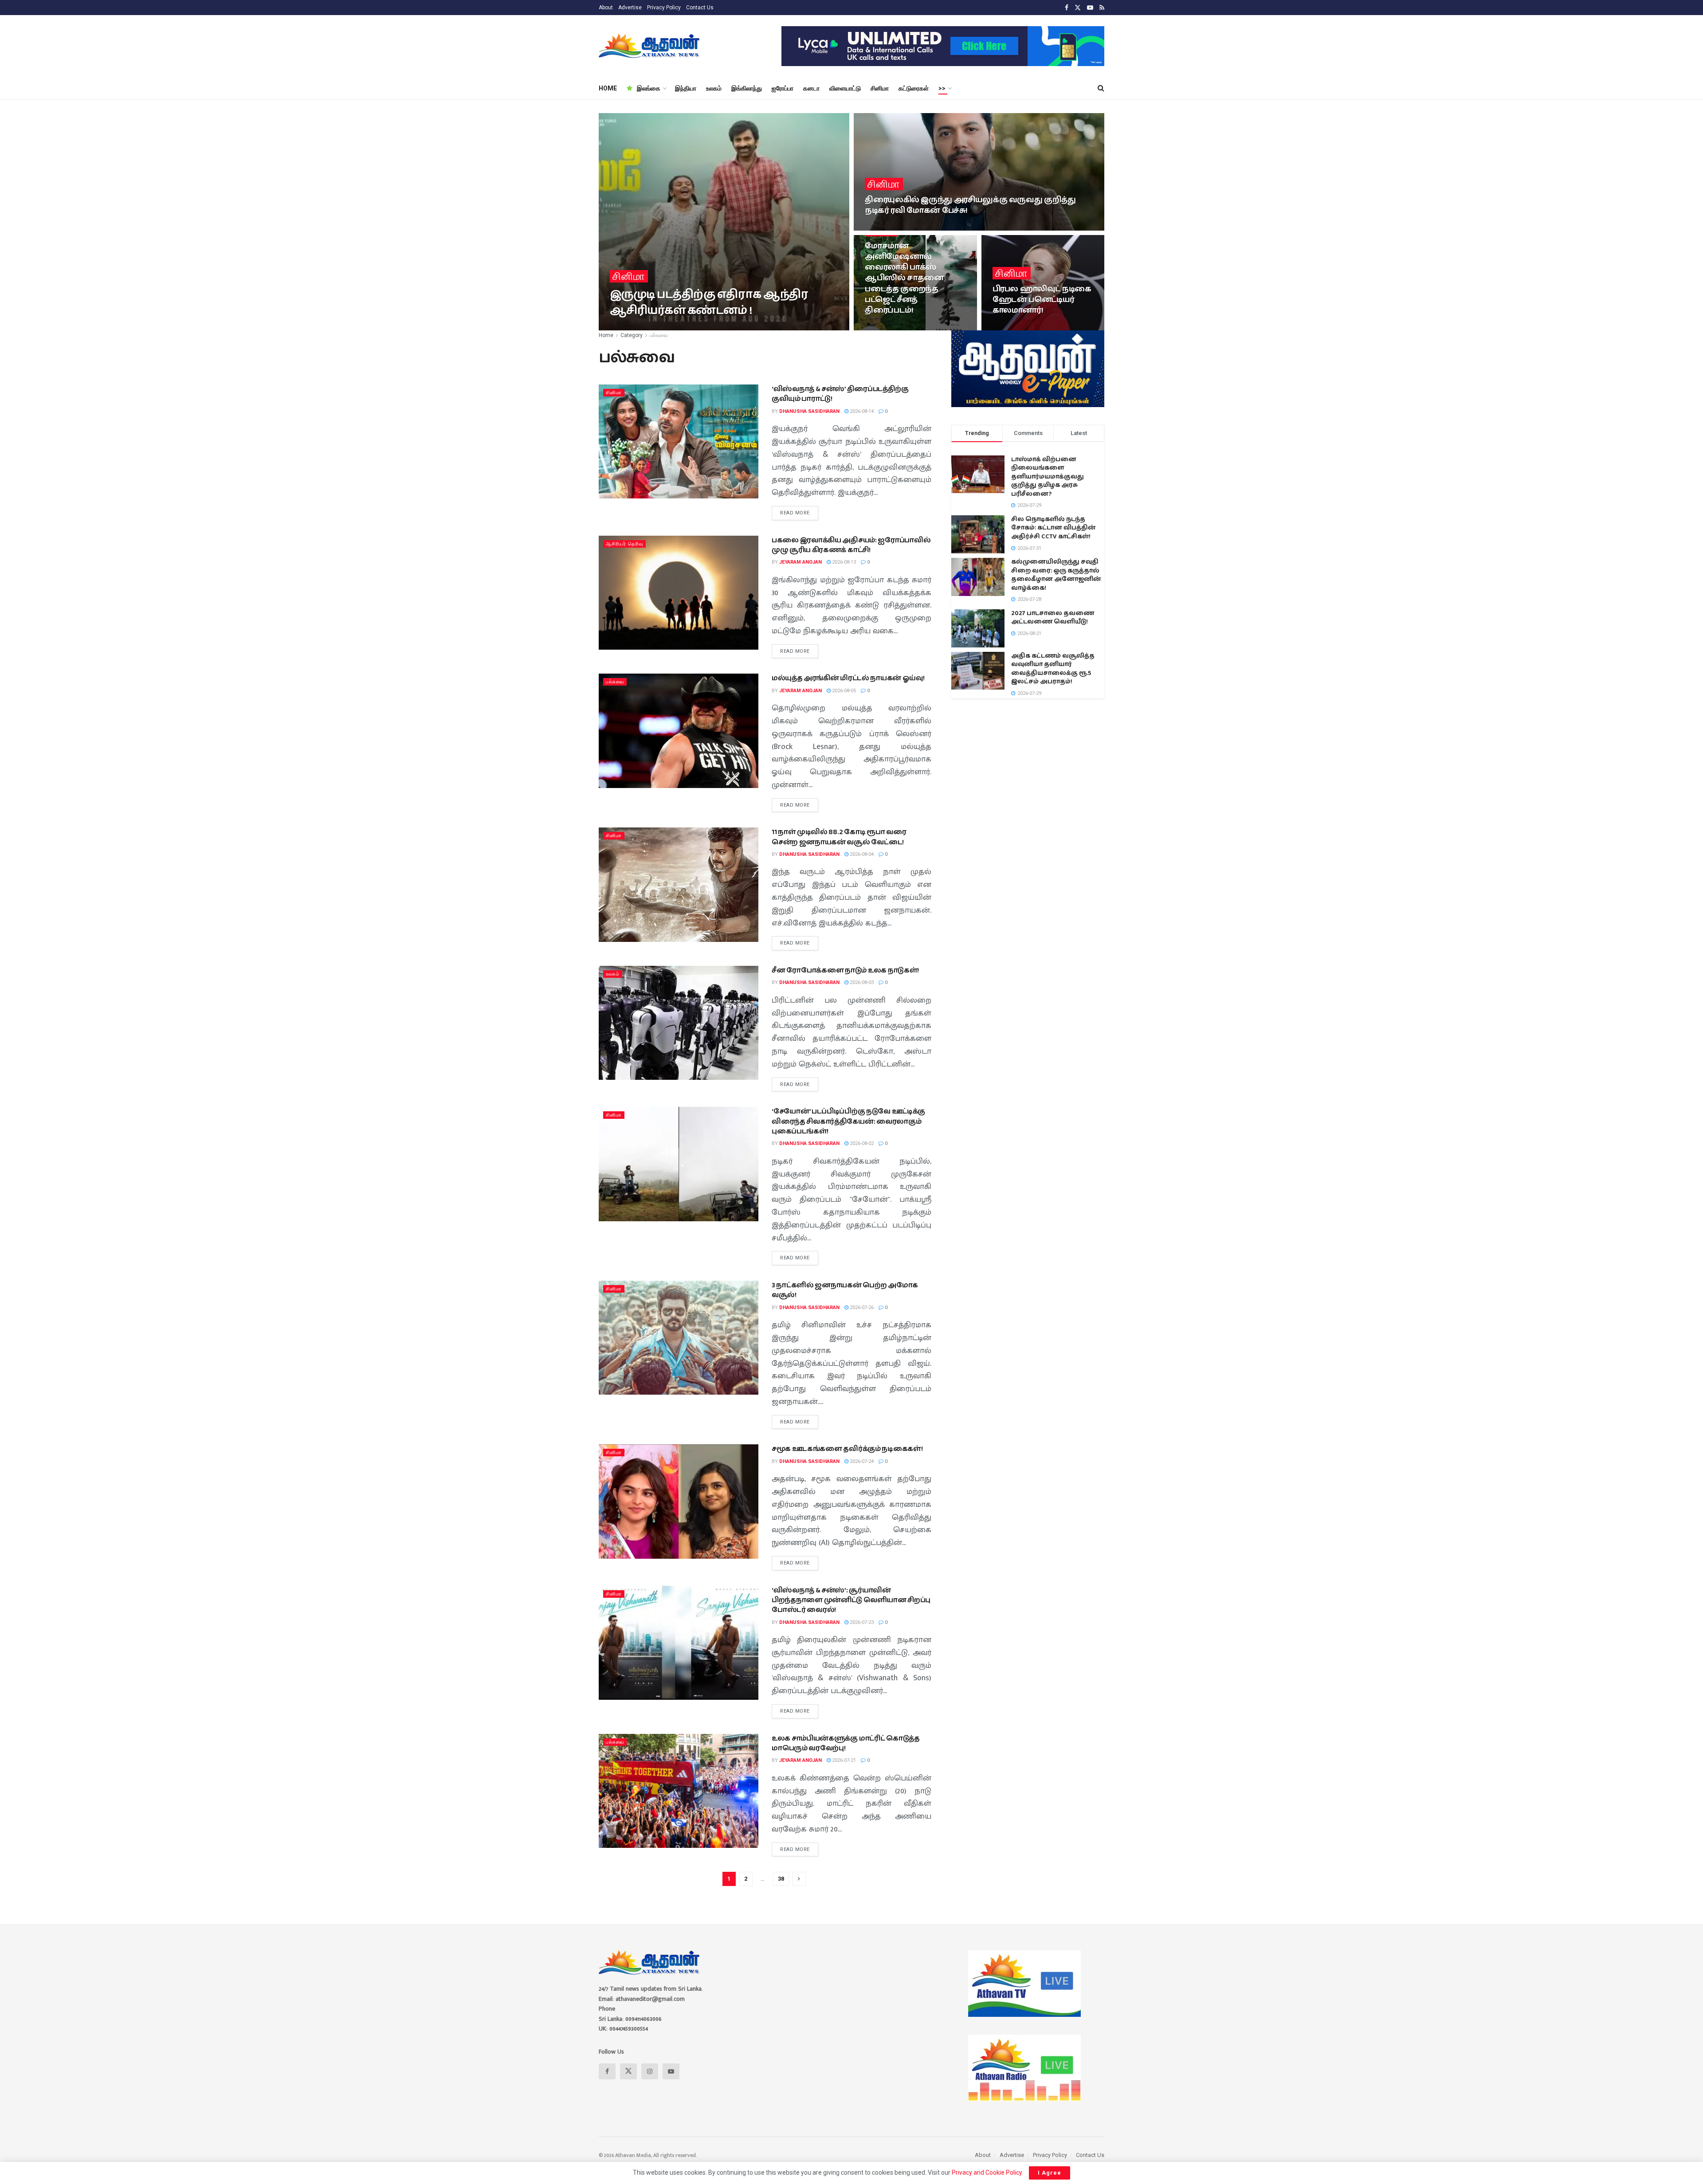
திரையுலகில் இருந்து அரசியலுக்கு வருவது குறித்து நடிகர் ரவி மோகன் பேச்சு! (970, 205)
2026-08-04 (861, 854)
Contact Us (700, 8)
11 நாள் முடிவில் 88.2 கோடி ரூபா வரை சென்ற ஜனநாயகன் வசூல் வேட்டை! (839, 837)
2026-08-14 (861, 411)
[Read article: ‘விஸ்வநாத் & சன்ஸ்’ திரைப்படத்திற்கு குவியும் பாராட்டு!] (679, 441)
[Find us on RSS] (1102, 8)
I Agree (1050, 2173)
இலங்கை (649, 88)
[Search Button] (1101, 88)
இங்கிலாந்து (747, 88)
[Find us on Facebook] (1067, 8)
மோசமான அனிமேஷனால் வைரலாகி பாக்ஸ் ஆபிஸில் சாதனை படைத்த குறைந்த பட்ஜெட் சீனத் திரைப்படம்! (904, 278)
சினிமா (880, 88)
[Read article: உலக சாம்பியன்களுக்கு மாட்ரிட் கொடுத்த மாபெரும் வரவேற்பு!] (679, 1791)
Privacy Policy (664, 8)
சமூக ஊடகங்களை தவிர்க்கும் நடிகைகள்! (847, 1449)
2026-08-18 (881, 327)
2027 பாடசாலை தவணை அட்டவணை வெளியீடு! (1053, 618)
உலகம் (714, 88)
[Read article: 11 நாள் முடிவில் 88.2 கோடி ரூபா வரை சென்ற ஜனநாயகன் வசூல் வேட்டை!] (679, 884)
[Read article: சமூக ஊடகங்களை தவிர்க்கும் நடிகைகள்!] (679, 1501)
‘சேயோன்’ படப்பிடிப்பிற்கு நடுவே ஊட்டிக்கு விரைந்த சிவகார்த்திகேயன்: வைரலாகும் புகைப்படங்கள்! (848, 1121)
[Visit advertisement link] (943, 46)
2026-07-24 (861, 1461)
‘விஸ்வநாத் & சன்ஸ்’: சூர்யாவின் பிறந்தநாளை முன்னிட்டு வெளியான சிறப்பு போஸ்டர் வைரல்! (851, 1600)
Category (632, 335)
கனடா (811, 88)
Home (606, 335)
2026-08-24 (881, 228)
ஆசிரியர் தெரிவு (624, 544)
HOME (608, 88)
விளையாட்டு (845, 88)
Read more (799, 511)
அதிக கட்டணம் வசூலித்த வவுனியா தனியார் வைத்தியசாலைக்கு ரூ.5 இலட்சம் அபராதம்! (1053, 669)
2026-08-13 (843, 562)
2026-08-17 (1009, 327)
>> (942, 88)
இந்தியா (686, 88)
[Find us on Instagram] (650, 2071)
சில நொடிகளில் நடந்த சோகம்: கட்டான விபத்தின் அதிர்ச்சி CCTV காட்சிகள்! (1054, 528)
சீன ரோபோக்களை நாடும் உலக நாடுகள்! (845, 970)
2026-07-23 (861, 1622)
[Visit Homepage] (650, 46)
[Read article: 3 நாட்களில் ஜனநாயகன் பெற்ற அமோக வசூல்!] (679, 1338)
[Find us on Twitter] (1078, 8)
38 (781, 1879)
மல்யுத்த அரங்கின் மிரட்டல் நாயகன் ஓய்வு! (848, 678)
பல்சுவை (659, 335)
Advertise (630, 8)
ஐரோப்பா (783, 88)
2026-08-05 (843, 691)
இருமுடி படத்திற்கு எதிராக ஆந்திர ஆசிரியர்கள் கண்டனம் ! (709, 302)
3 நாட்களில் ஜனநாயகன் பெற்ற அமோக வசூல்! (845, 1290)
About (606, 8)
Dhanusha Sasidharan (647, 327)
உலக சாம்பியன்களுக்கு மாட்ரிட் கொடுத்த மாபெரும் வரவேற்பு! (846, 1743)
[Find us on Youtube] (1090, 8)
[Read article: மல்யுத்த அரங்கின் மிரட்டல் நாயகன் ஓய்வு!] (679, 731)
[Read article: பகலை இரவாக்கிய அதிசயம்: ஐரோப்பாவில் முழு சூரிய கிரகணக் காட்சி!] (679, 593)
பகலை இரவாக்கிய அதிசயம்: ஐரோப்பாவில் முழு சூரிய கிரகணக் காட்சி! (851, 545)
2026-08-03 (861, 982)
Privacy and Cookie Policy (987, 2172)
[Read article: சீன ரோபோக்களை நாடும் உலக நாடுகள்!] (679, 1023)
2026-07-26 (861, 1308)
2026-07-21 (843, 1760)
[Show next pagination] (799, 1879)
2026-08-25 (699, 327)
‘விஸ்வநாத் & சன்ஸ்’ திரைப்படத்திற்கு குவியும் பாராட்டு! (840, 394)
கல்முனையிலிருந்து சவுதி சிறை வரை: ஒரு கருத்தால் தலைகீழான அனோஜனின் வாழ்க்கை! (1056, 575)
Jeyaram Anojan (800, 562)
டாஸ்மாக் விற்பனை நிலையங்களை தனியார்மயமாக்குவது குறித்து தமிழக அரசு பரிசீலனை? (1048, 477)
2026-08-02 (861, 1143)
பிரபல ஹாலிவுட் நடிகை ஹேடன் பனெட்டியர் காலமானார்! (1042, 300)
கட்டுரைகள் (914, 88)
